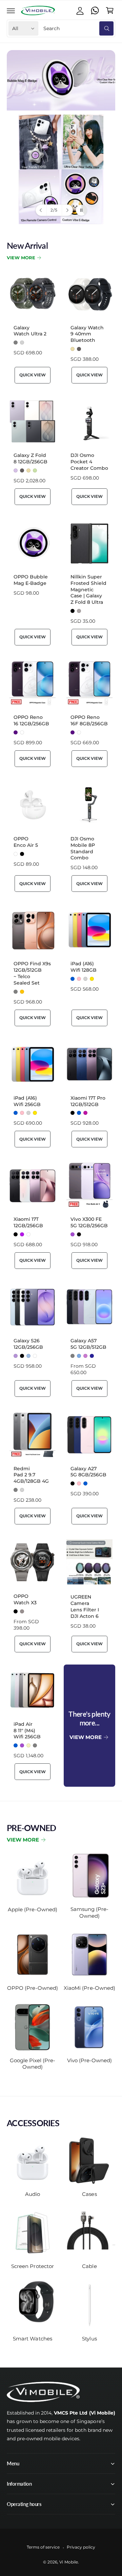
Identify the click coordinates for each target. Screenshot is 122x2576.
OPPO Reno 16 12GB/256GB (31, 720)
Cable (89, 2266)
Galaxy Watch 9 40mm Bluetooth (87, 334)
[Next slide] (67, 210)
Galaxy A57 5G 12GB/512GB (88, 1344)
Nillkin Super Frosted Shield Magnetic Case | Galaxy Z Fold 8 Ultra (88, 590)
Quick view (32, 375)
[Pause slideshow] (81, 210)
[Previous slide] (41, 210)
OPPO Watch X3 (25, 1599)
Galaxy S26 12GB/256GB (28, 1344)
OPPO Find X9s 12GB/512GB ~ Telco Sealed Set (32, 973)
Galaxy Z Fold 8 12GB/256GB (30, 458)
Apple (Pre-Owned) (32, 1909)
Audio (33, 2194)
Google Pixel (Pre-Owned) (33, 2064)
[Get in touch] (95, 10)
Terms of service (43, 2547)
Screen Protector (32, 2266)
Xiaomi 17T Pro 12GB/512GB (88, 1101)
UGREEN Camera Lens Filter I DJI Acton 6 (85, 1606)
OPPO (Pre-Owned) (32, 1988)
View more (23, 1840)
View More (21, 258)
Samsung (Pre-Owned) (89, 1912)
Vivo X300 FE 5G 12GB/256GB (89, 1222)
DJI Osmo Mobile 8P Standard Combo (83, 848)
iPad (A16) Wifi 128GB (84, 967)
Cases (89, 2194)
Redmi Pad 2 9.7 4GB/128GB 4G (31, 1475)
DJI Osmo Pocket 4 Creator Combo (89, 462)
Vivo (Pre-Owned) (89, 2060)
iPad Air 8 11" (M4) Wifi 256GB (27, 1731)
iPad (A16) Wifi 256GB (27, 1101)
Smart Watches (32, 2339)
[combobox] (78, 28)
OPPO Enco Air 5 (26, 842)
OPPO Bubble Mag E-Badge (31, 580)
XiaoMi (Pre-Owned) (89, 1988)
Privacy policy (81, 2547)
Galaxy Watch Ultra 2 (30, 331)
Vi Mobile (68, 2562)
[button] (11, 10)
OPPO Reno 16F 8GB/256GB (89, 720)
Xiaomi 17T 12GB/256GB (28, 1222)
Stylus (89, 2339)
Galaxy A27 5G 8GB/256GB (88, 1472)
